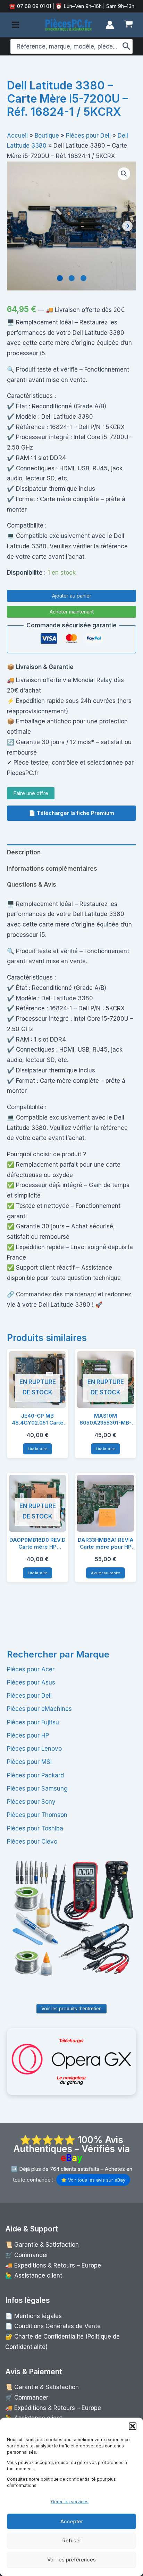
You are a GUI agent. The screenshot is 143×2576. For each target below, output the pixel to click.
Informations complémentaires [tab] (52, 869)
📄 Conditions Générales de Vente (53, 2326)
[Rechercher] (127, 46)
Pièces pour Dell (29, 1696)
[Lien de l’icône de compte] (110, 25)
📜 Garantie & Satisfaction (42, 2245)
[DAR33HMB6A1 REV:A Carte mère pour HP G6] (106, 1503)
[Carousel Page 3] (83, 278)
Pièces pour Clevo (32, 1842)
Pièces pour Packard (35, 1775)
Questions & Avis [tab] (32, 885)
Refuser (72, 2540)
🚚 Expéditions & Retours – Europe (53, 2265)
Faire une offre (31, 793)
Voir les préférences (71, 2560)
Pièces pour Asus (31, 1682)
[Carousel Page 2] (72, 278)
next (127, 226)
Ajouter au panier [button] (106, 1573)
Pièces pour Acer (31, 1669)
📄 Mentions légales (33, 2316)
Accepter (72, 2521)
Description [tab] (24, 852)
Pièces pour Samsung (37, 1789)
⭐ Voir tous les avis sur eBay (93, 2180)
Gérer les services (70, 2502)
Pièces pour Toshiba (35, 1828)
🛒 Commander (27, 2255)
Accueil (17, 136)
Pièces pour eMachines (39, 1709)
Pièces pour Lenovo (34, 1749)
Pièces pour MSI (29, 1762)
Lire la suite (37, 1449)
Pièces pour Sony (31, 1802)
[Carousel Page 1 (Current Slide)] (60, 278)
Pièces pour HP (28, 1735)
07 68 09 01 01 (33, 6)
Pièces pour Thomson (37, 1815)
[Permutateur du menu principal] (15, 25)
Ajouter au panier (72, 596)
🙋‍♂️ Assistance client (34, 2275)
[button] (133, 2426)
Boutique (47, 136)
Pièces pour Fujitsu (33, 1722)
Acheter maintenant (72, 612)
